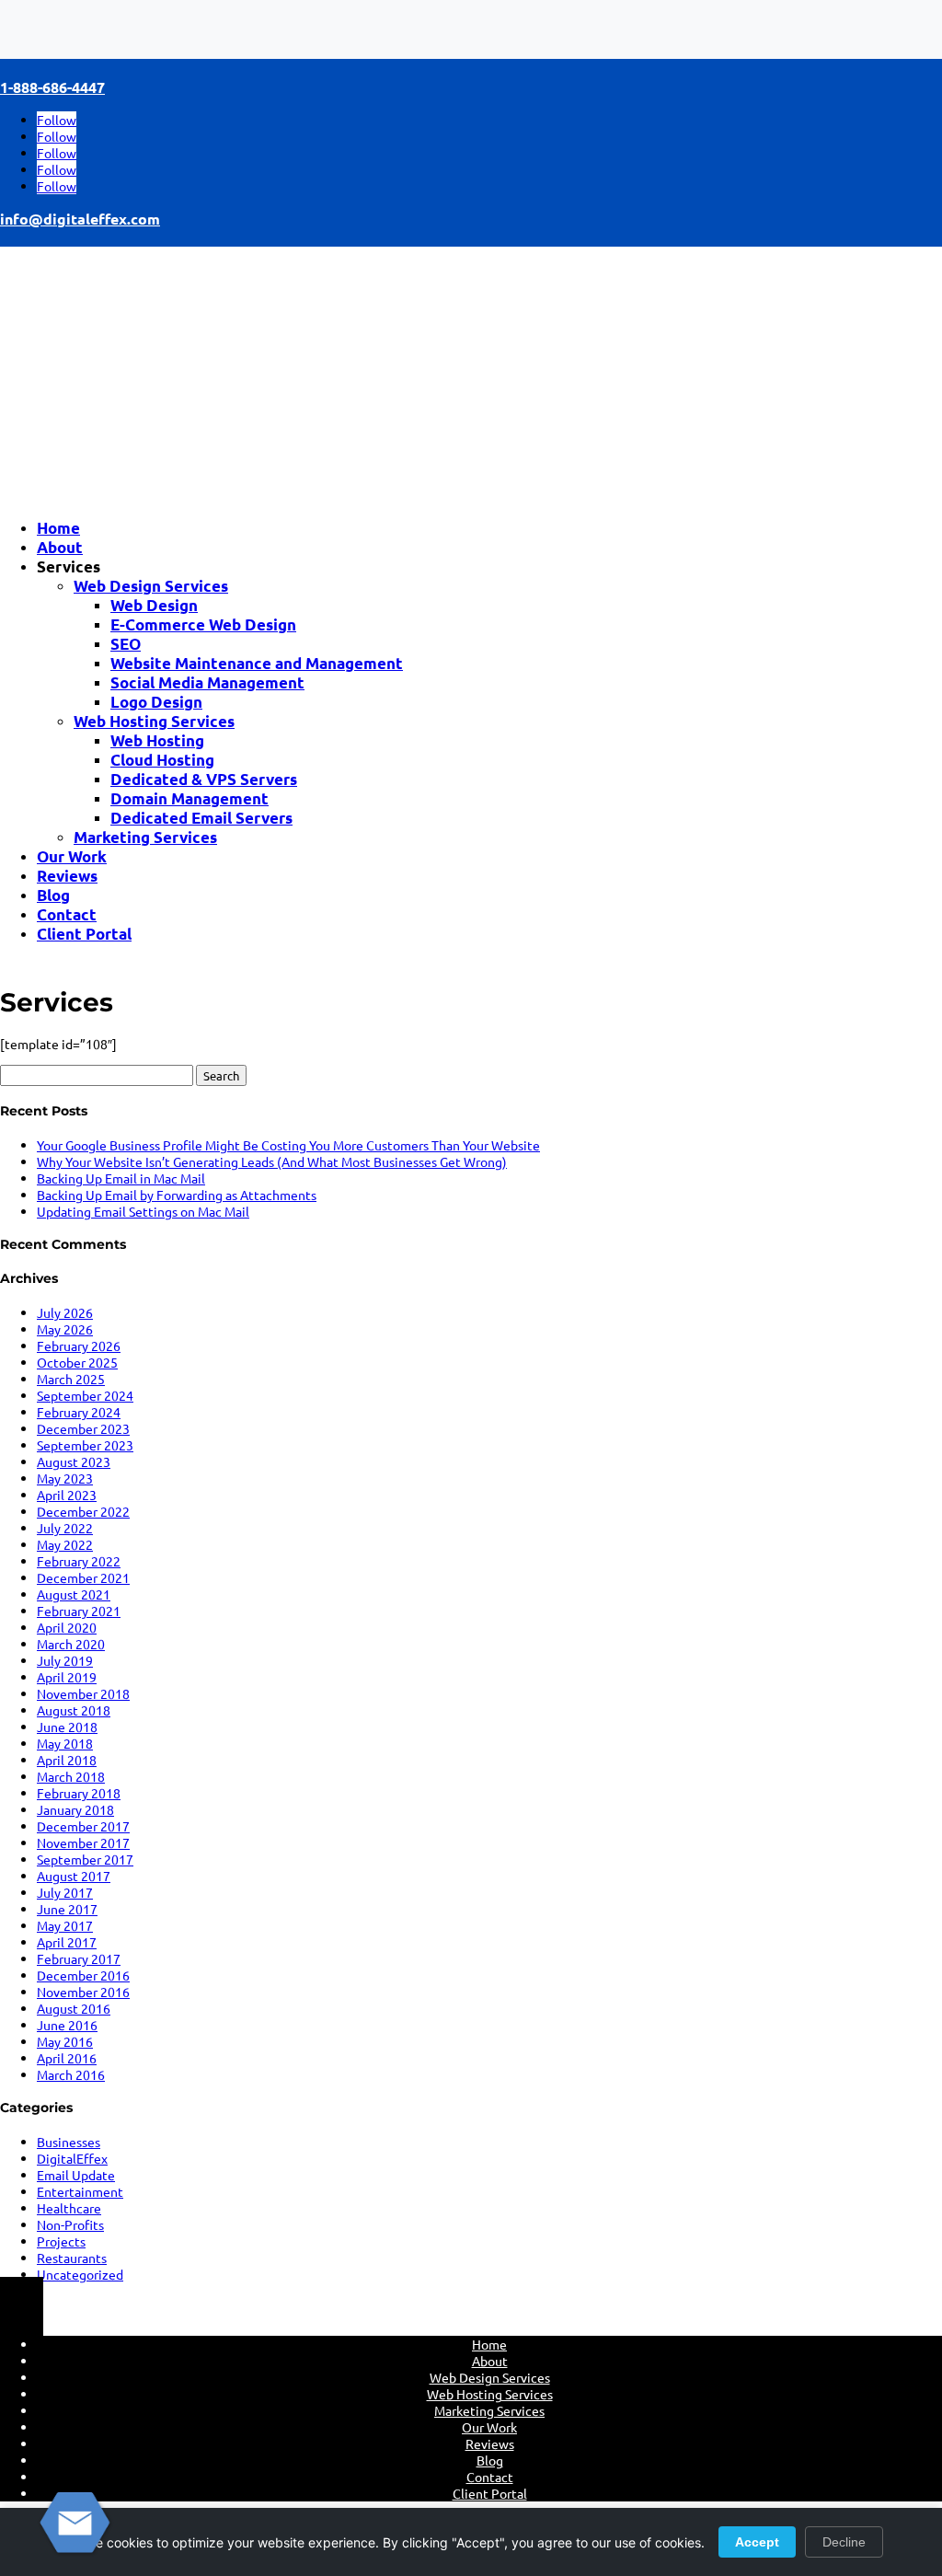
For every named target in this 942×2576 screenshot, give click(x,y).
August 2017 (74, 1876)
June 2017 (67, 1909)
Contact (67, 914)
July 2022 (65, 1528)
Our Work (72, 856)
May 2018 (65, 1743)
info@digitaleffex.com (80, 219)
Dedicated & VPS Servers (204, 779)
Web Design (154, 605)
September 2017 (85, 1859)
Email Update (76, 2175)
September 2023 (85, 1445)
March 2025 (71, 1379)
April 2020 (67, 1627)
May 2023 (65, 1478)
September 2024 (85, 1395)
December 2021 (83, 1577)
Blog (53, 895)
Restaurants (72, 2258)
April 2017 (67, 1942)
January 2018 (75, 1809)
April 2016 (67, 2058)
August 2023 (74, 1461)
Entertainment (80, 2191)
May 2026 (65, 1329)
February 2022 (79, 1561)
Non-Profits (70, 2224)
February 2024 (79, 1412)
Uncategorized (80, 2274)
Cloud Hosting (162, 760)
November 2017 (83, 1842)
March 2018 (71, 1776)
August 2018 (74, 1710)
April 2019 (67, 1677)
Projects (61, 2241)
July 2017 (65, 1892)
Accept (757, 2542)
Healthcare (69, 2208)
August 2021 (74, 1594)
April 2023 (67, 1495)
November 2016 (83, 1992)
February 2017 (79, 1958)
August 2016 (74, 2008)
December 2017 (83, 1826)
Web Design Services (151, 586)
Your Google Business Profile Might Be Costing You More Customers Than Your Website (288, 1145)
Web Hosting (157, 740)
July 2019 (65, 1660)
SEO (126, 644)
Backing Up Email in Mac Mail (121, 1178)
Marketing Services (145, 837)
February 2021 (79, 1611)
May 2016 (65, 2041)
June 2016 (67, 2025)
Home (58, 528)
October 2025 (77, 1362)
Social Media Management (207, 682)
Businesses (69, 2142)
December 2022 (83, 1511)
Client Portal (84, 934)
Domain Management (190, 798)
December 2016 (83, 1975)
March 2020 (71, 1644)
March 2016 (71, 2074)
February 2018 (79, 1793)
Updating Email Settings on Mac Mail (143, 1211)
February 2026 (79, 1346)
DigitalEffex (72, 2158)
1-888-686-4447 (52, 87)
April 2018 (67, 1760)
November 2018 (83, 1693)
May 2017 (65, 1925)
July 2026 (65, 1312)
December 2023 (83, 1428)
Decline (844, 2542)
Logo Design (156, 702)
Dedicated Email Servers (201, 818)
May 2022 (65, 1544)
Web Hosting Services (154, 721)
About (60, 547)
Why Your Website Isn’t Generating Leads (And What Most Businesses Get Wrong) (272, 1161)
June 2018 (67, 1727)
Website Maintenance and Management (257, 663)
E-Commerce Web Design (203, 624)
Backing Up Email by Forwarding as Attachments (177, 1195)
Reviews (67, 876)
